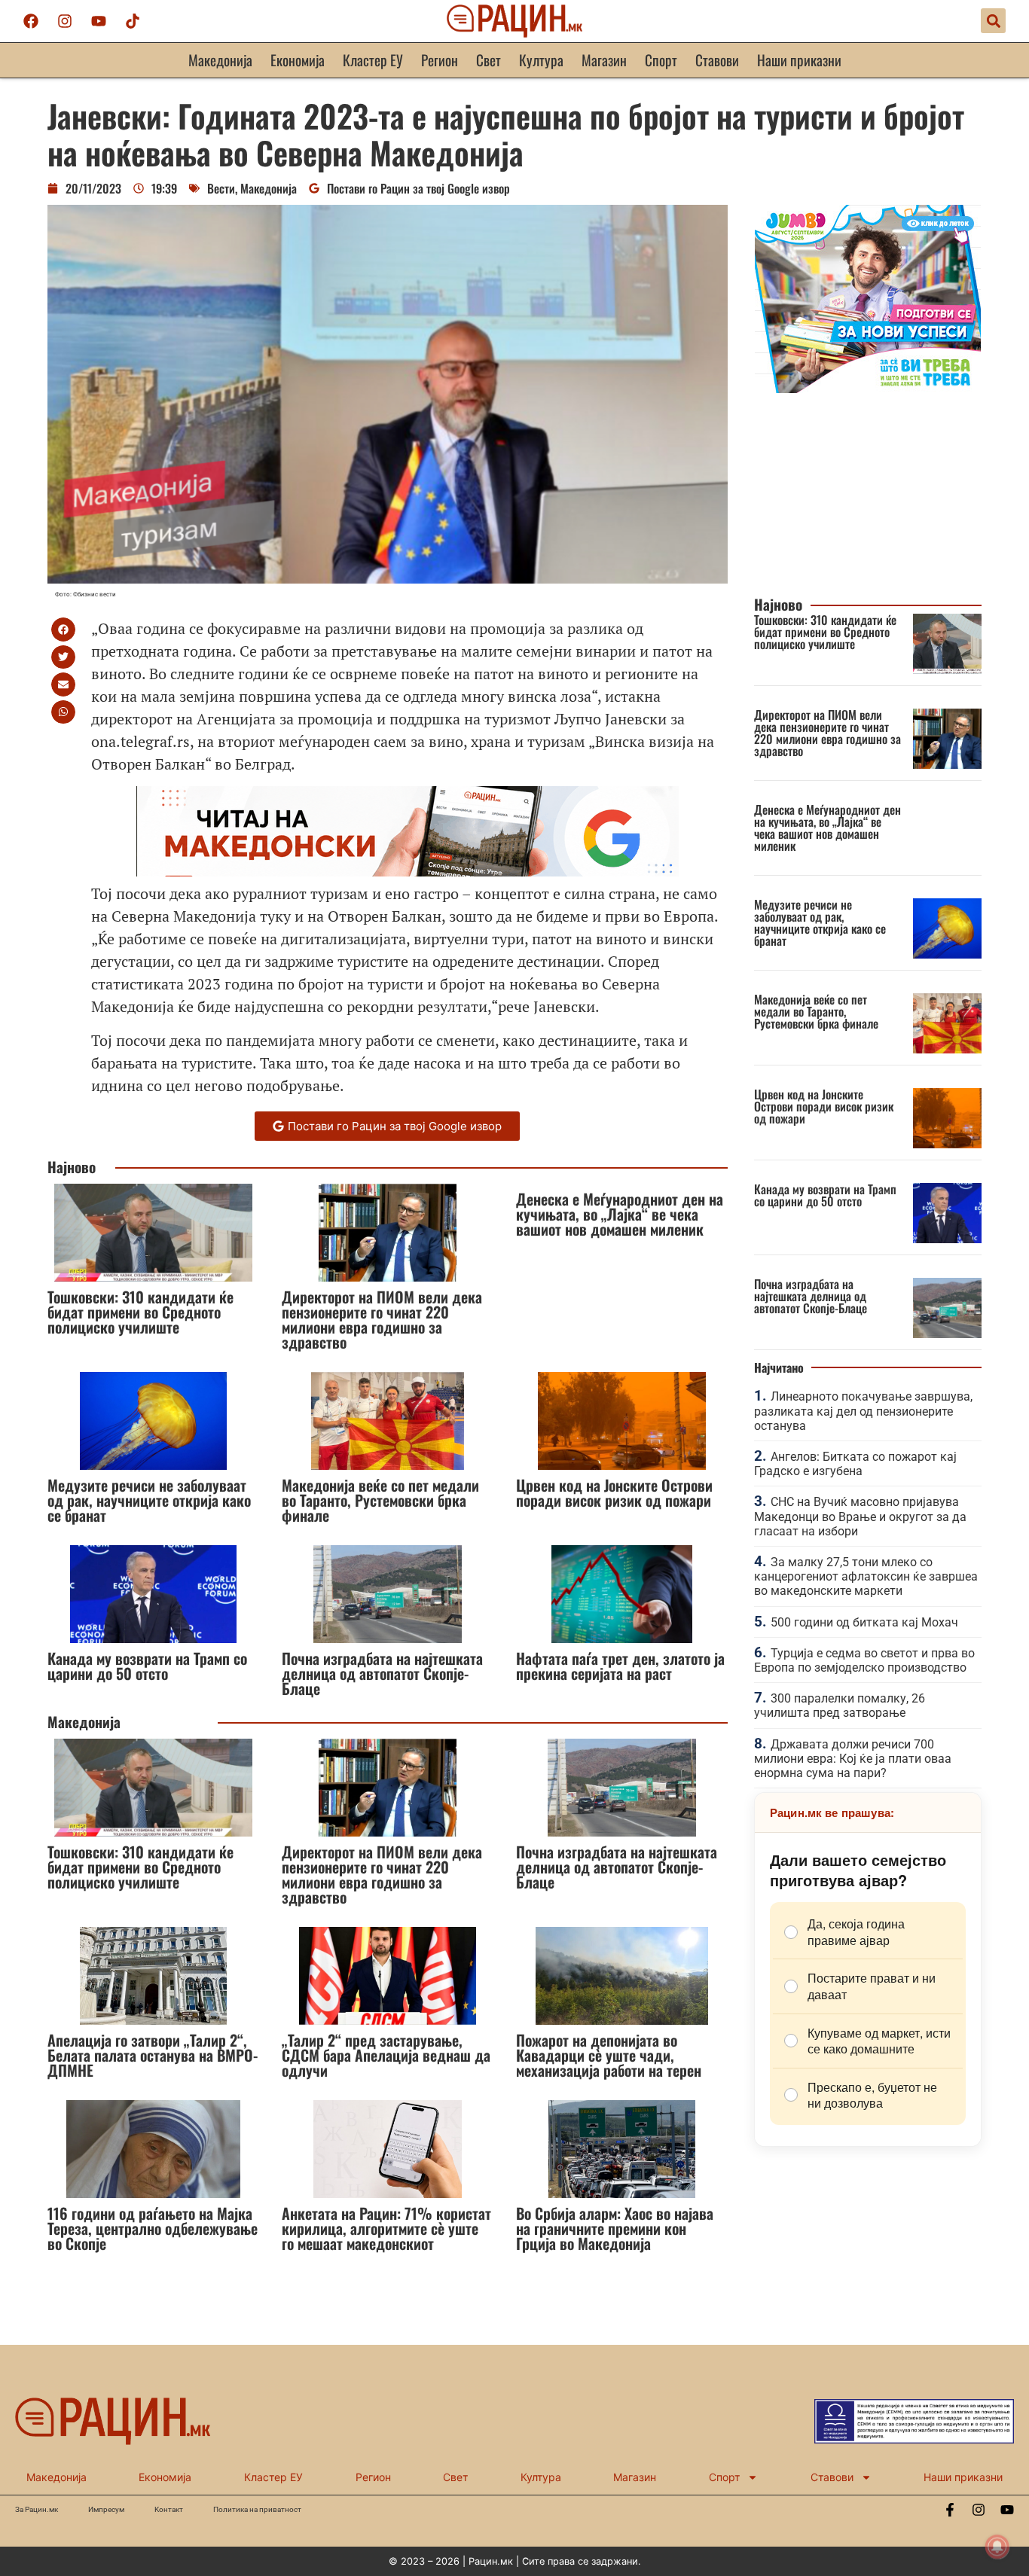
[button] (993, 21)
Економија (298, 60)
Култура (541, 60)
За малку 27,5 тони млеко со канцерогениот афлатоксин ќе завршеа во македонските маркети (866, 1576)
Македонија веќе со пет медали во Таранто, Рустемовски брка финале (380, 1500)
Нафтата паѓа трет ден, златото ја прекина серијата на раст (620, 1666)
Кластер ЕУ (373, 60)
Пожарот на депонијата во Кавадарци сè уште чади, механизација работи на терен (609, 2055)
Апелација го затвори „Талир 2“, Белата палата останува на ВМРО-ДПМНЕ (153, 2055)
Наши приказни (799, 60)
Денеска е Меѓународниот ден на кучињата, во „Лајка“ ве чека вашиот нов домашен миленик (620, 1214)
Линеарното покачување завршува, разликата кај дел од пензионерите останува (863, 1411)
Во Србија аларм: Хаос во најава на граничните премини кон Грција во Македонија (615, 2228)
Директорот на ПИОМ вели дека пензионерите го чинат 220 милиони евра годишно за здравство (382, 1319)
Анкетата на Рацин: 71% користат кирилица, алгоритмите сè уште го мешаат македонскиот (386, 2228)
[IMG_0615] (868, 389)
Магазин (604, 60)
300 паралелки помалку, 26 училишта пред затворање (840, 1706)
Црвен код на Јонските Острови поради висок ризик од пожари (614, 1492)
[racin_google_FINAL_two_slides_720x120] (408, 871)
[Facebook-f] (950, 2510)
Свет (489, 60)
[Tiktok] (133, 21)
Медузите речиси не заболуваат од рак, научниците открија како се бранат (149, 1500)
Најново (72, 1167)
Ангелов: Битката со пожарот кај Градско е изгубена (855, 1464)
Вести (221, 188)
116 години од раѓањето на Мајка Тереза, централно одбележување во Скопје (153, 2228)
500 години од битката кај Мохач (864, 1622)
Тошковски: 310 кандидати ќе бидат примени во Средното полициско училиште (140, 1312)
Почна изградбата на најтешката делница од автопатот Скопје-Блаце (382, 1673)
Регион (440, 60)
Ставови (717, 60)
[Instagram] (65, 21)
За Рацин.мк (37, 2509)
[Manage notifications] (997, 2547)
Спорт (661, 60)
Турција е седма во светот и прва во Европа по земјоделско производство (864, 1660)
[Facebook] (31, 21)
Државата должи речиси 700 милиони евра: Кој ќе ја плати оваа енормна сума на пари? (853, 1759)
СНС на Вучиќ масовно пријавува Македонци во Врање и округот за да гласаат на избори (860, 1516)
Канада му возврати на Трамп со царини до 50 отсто (147, 1666)
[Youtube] (99, 21)
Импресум (106, 2509)
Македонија (220, 60)
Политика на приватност (257, 2509)
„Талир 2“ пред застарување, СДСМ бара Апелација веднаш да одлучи (386, 2055)
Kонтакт (169, 2509)
